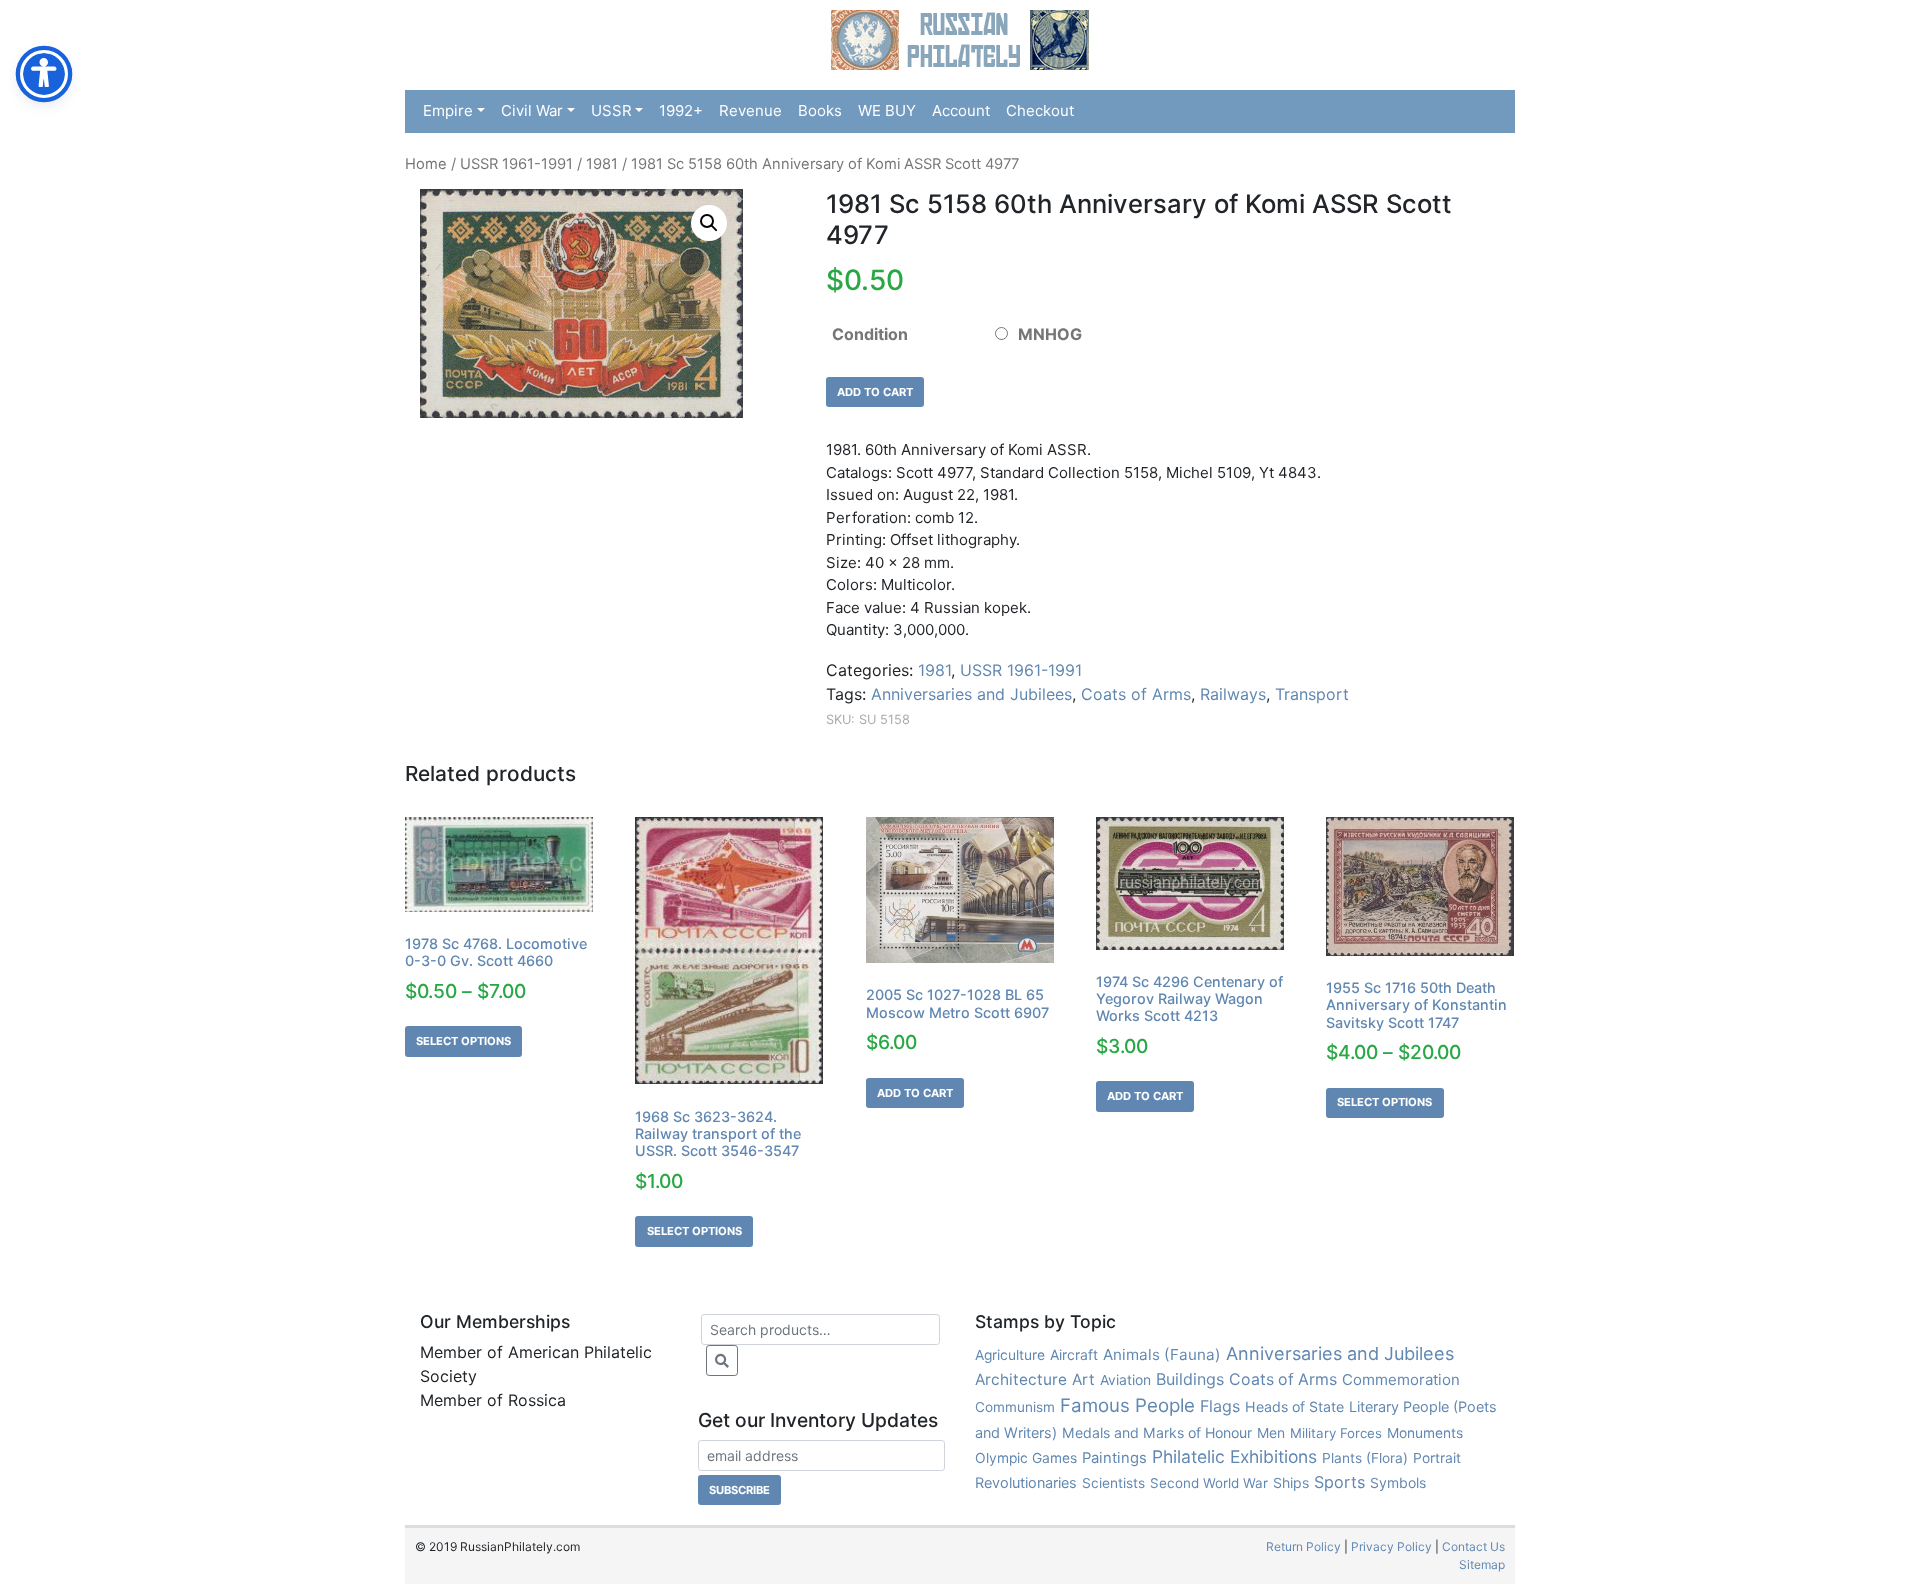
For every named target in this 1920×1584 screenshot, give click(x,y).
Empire (448, 110)
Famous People (1127, 1405)
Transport (1312, 694)
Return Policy (1303, 1546)
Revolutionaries (1026, 1483)
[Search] (722, 1360)
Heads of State (1294, 1406)
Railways (1233, 694)
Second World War (1209, 1483)
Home (426, 164)
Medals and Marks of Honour (1157, 1432)
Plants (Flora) (1365, 1458)
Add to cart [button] (915, 1093)
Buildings (1190, 1379)
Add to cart (875, 392)
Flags (1220, 1406)
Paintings (1114, 1458)
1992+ (681, 110)
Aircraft (1074, 1354)
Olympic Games (1026, 1458)
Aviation (1125, 1379)
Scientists (1113, 1483)
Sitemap (1482, 1564)
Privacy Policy (1391, 1546)
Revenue (750, 110)
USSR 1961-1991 (516, 164)
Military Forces (1336, 1433)
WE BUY (887, 110)
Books (820, 110)
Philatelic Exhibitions (1234, 1456)
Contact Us (1473, 1546)
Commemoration (1401, 1379)
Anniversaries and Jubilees (971, 694)
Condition (870, 334)
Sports (1339, 1482)
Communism (1015, 1407)
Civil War (532, 110)
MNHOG (1050, 334)
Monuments (1425, 1433)
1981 (602, 164)
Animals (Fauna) (1162, 1354)
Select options (463, 1041)
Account (961, 110)
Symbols (1398, 1482)
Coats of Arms (1136, 694)
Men (1271, 1432)
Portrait (1437, 1458)
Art (1083, 1379)
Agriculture (1010, 1355)
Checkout (1040, 110)
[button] (709, 223)
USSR (611, 110)
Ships (1291, 1482)
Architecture (1021, 1379)
